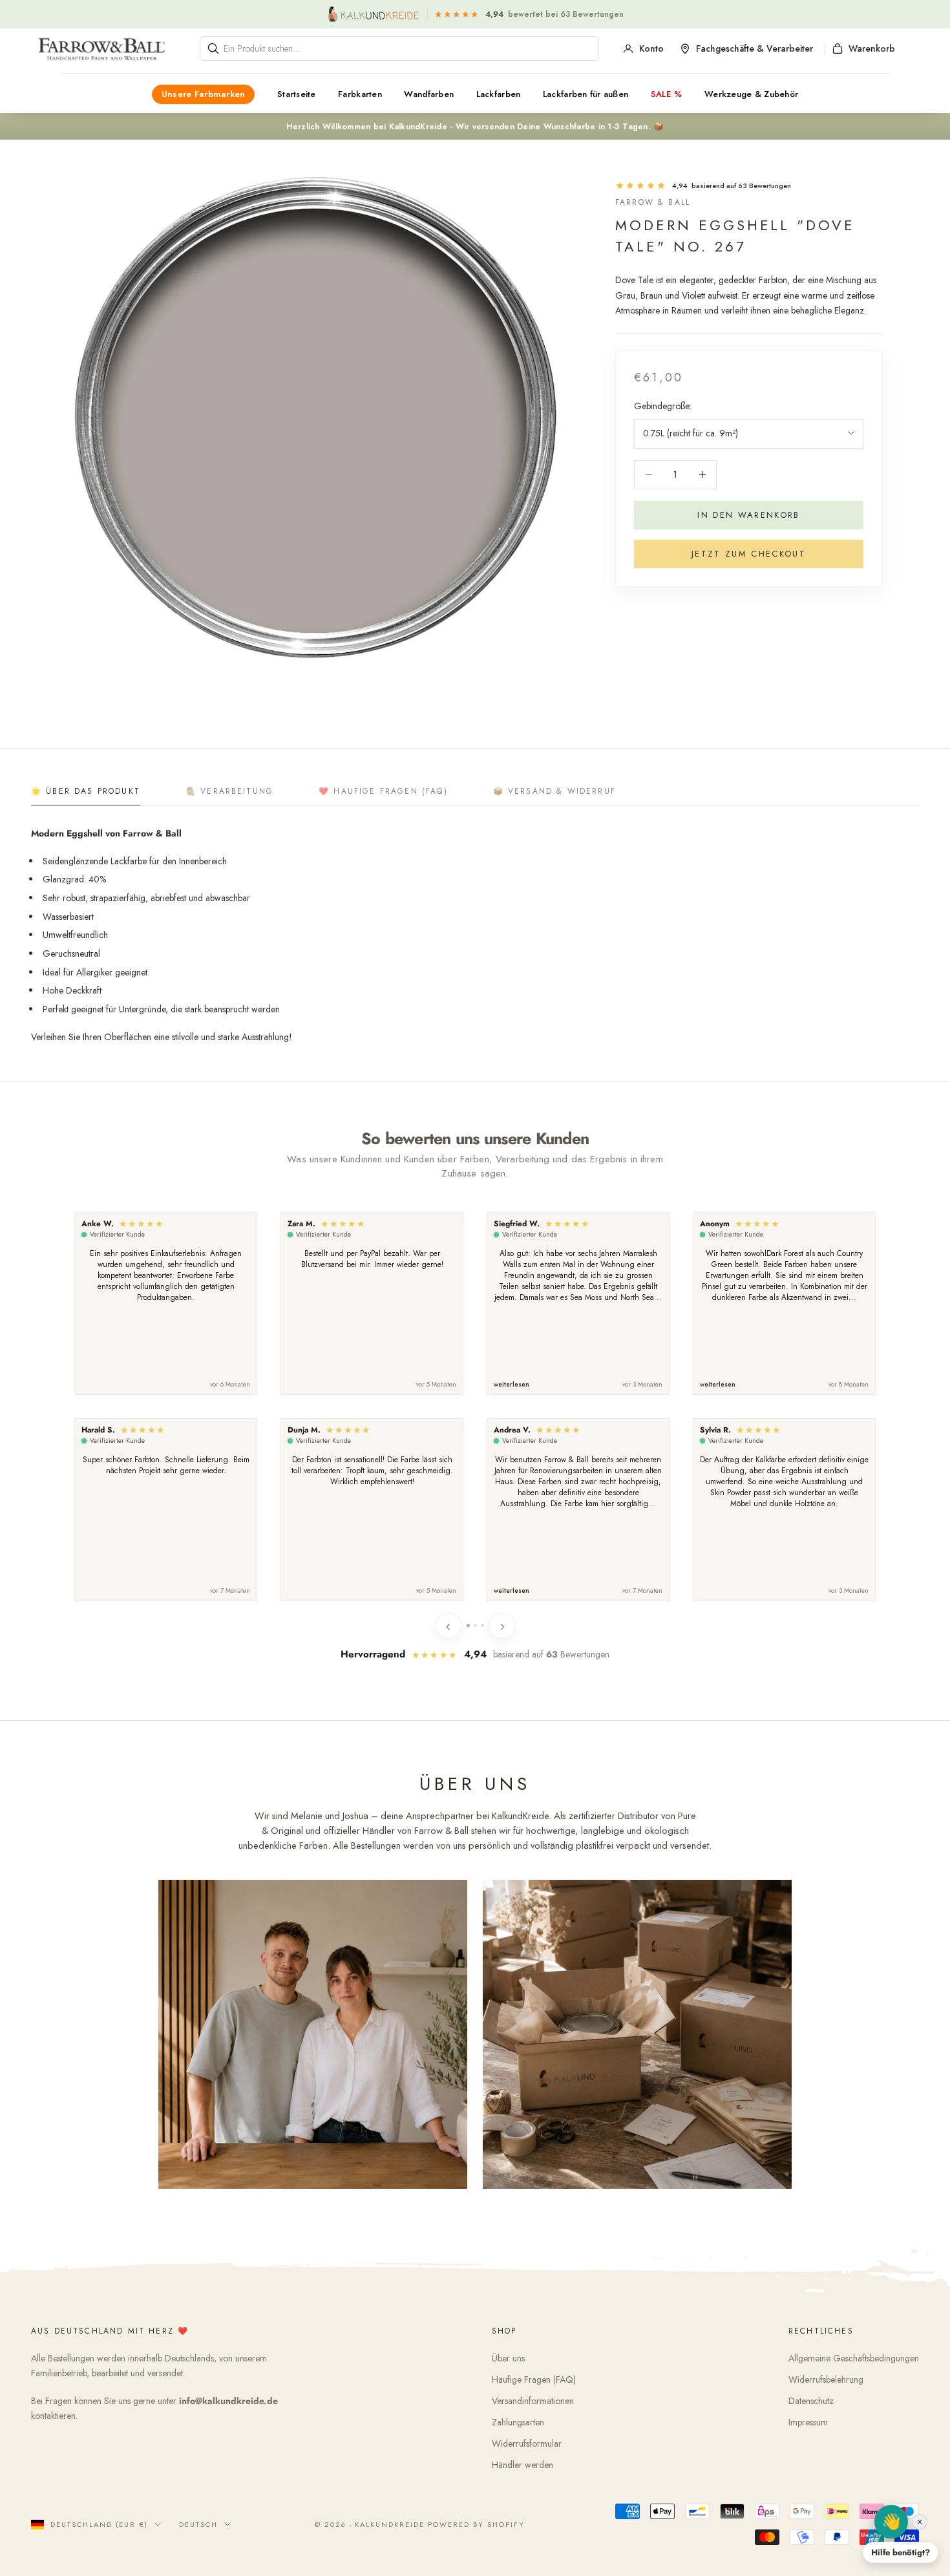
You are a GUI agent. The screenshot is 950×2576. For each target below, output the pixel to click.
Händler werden (522, 2465)
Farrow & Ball (653, 202)
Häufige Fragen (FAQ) (534, 2379)
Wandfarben (429, 94)
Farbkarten (360, 94)
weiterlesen (512, 1385)
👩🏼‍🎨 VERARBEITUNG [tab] (229, 791)
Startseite (297, 94)
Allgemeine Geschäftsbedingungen (854, 2358)
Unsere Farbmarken (204, 94)
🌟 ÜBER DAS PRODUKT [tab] (86, 791)
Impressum (808, 2422)
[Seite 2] (475, 1625)
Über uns (508, 2358)
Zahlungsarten (518, 2422)
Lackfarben (499, 94)
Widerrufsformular (527, 2443)
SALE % (667, 94)
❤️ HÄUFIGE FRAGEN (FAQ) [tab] (383, 791)
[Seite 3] (482, 1625)
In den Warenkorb (748, 515)
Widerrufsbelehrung (826, 2379)
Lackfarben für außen (586, 94)
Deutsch (198, 2524)
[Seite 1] (468, 1625)
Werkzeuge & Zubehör (751, 94)
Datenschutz (811, 2401)
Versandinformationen (533, 2401)
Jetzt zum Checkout (749, 554)
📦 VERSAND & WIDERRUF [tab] (554, 791)
